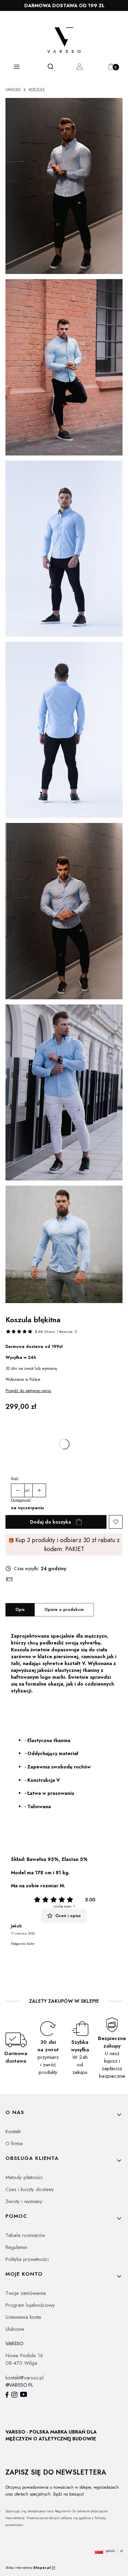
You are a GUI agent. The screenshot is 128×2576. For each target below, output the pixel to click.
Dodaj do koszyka (51, 1522)
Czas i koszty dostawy (30, 2189)
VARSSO (13, 90)
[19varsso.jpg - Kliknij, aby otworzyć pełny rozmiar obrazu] (64, 1094)
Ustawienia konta (23, 2317)
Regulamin (16, 2247)
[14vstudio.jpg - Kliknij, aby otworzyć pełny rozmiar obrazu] (64, 731)
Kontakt (13, 2131)
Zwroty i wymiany (24, 2201)
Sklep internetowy (28, 2568)
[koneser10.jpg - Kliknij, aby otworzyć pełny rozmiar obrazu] (64, 187)
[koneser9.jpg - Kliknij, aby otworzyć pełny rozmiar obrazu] (64, 912)
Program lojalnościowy (30, 2305)
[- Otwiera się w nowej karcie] (7, 2395)
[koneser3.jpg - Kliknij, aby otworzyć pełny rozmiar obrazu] (64, 368)
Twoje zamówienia (26, 2293)
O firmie (14, 2143)
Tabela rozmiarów (25, 2235)
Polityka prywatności (27, 2259)
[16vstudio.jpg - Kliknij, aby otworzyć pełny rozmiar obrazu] (64, 550)
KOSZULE (37, 90)
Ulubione (15, 2329)
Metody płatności (24, 2177)
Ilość (15, 1479)
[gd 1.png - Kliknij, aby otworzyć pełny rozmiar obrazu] (64, 1246)
